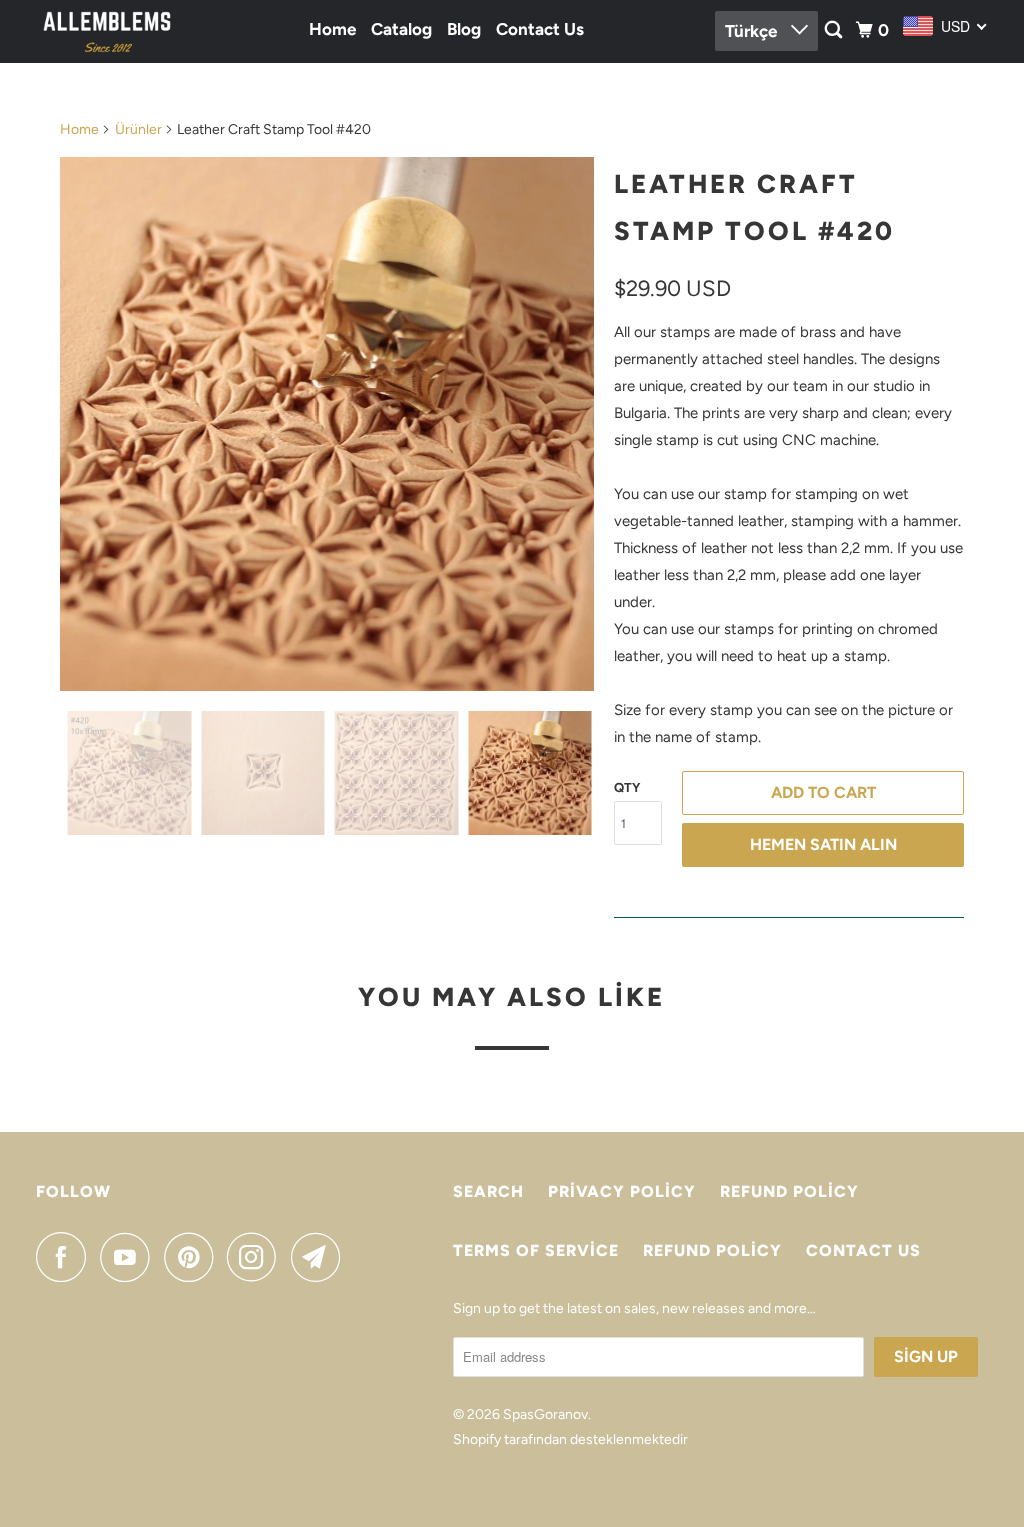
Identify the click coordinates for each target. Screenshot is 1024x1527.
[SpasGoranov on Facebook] (66, 1257)
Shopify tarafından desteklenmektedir (570, 1439)
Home (332, 29)
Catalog (401, 29)
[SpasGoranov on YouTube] (130, 1257)
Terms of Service (536, 1250)
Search (488, 1191)
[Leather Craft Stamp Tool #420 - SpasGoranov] (327, 424)
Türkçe (753, 31)
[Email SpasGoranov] (321, 1257)
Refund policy (789, 1191)
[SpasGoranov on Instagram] (257, 1257)
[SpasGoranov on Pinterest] (193, 1257)
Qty (627, 787)
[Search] (835, 30)
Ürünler (138, 129)
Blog (464, 29)
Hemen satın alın (823, 844)
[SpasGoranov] (107, 31)
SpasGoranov (545, 1414)
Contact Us (540, 29)
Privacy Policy (622, 1191)
